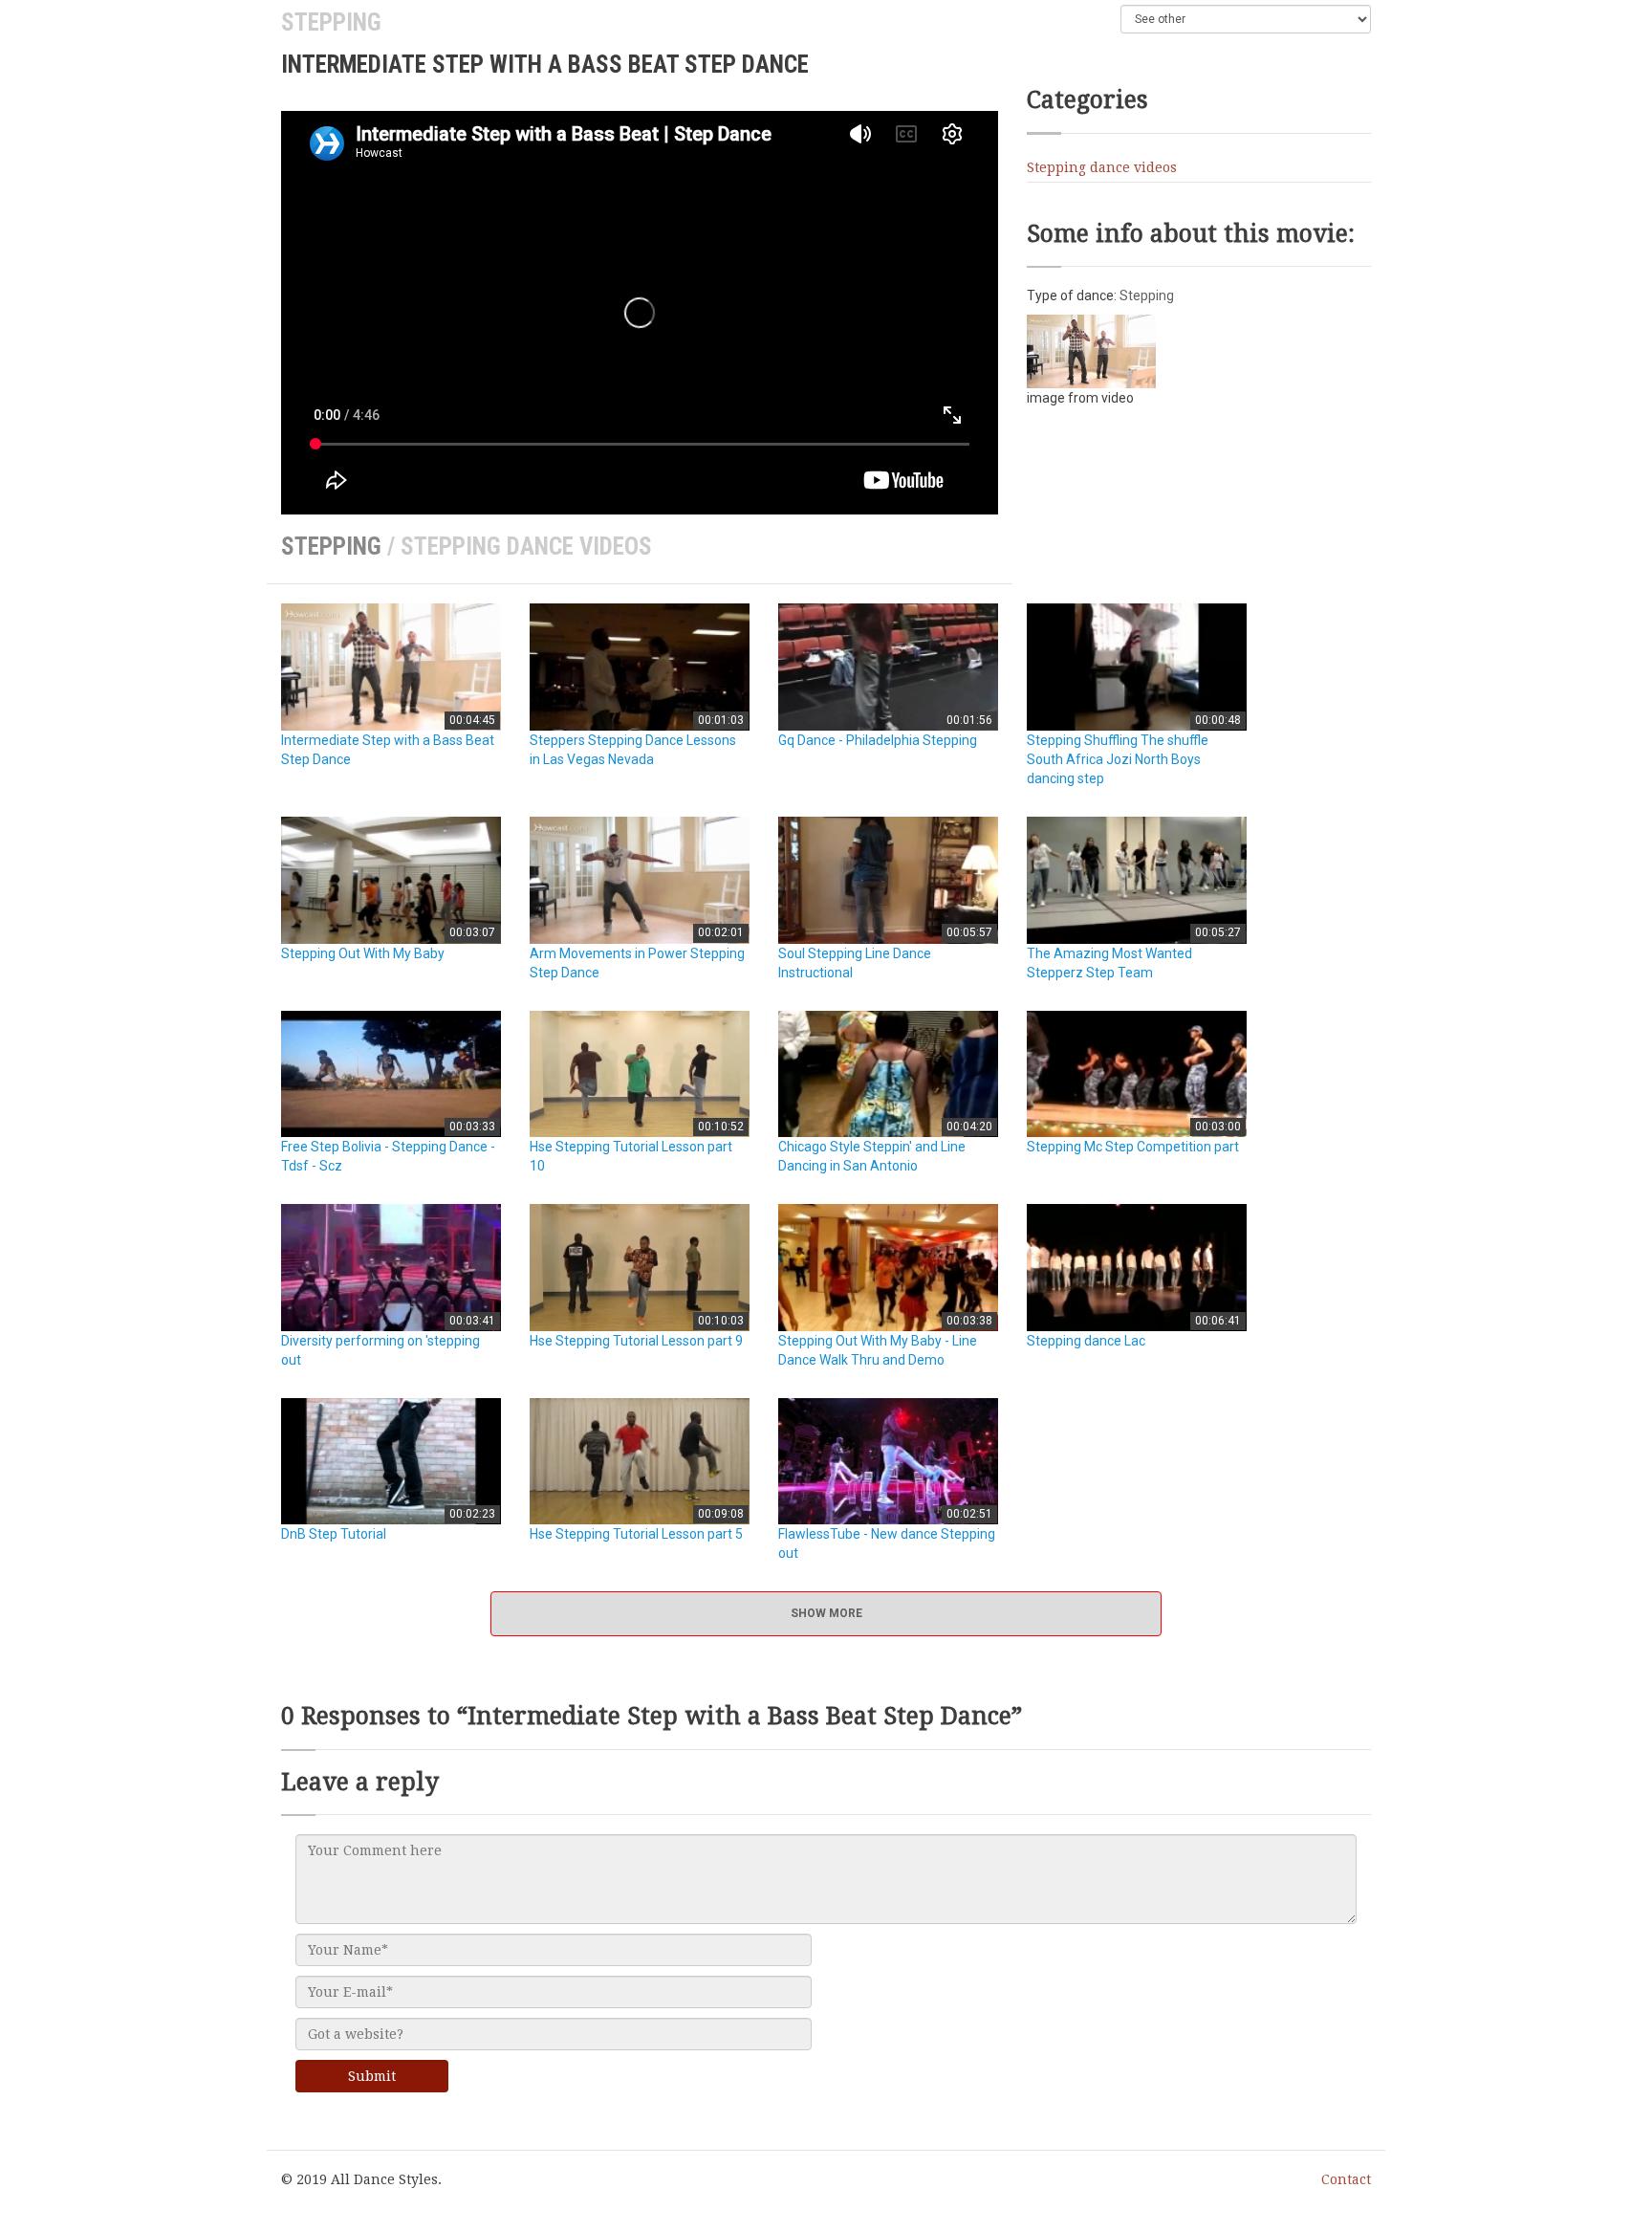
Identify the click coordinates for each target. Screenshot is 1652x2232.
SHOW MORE (826, 1613)
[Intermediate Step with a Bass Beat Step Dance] (1091, 350)
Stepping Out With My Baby (363, 953)
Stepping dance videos (1102, 167)
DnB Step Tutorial (334, 1534)
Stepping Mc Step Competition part (1133, 1147)
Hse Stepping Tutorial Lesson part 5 (636, 1534)
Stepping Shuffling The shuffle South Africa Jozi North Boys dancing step (1118, 759)
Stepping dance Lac (1086, 1341)
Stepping (331, 22)
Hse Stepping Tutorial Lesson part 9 (636, 1341)
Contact (1346, 2179)
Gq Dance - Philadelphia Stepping (878, 740)
